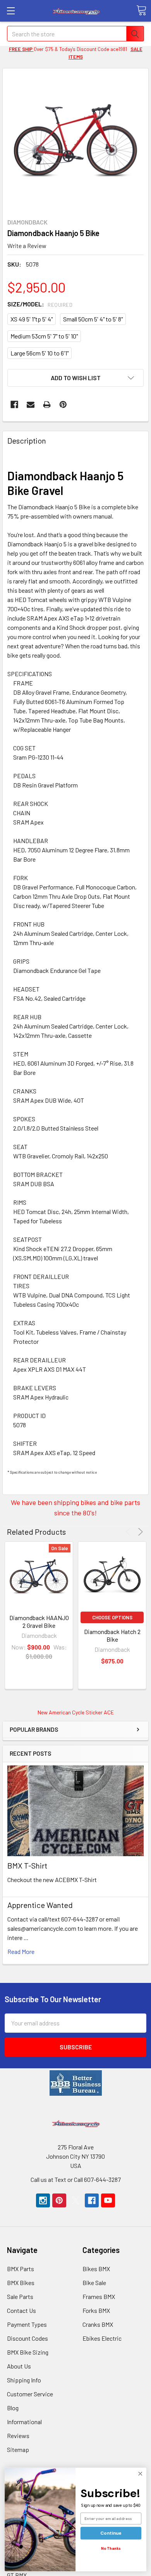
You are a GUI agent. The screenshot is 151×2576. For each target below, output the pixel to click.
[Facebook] (14, 405)
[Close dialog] (140, 2474)
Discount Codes (27, 2338)
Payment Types (27, 2324)
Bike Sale (94, 2283)
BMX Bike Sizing (28, 2352)
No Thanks (111, 2549)
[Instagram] (43, 2200)
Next (139, 1532)
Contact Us (21, 2310)
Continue (111, 2533)
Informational (24, 2422)
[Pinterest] (63, 405)
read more (21, 1951)
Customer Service (30, 2394)
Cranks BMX (98, 2324)
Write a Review (27, 245)
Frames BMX (99, 2296)
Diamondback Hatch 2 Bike (112, 1635)
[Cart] (141, 10)
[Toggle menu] (11, 11)
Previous (130, 1532)
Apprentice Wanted (40, 1905)
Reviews (18, 2436)
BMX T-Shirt (27, 1865)
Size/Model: (40, 304)
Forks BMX (96, 2310)
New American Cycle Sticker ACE (76, 1712)
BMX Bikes (21, 2283)
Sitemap (18, 2449)
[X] (75, 2200)
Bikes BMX (96, 2269)
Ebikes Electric (102, 2338)
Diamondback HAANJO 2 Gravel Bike (39, 1621)
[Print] (47, 405)
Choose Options (112, 1617)
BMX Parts (21, 2269)
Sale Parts (20, 2296)
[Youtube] (108, 2200)
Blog (13, 2408)
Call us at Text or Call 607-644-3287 (76, 2179)
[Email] (31, 405)
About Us (19, 2366)
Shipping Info (24, 2380)
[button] (76, 2083)
